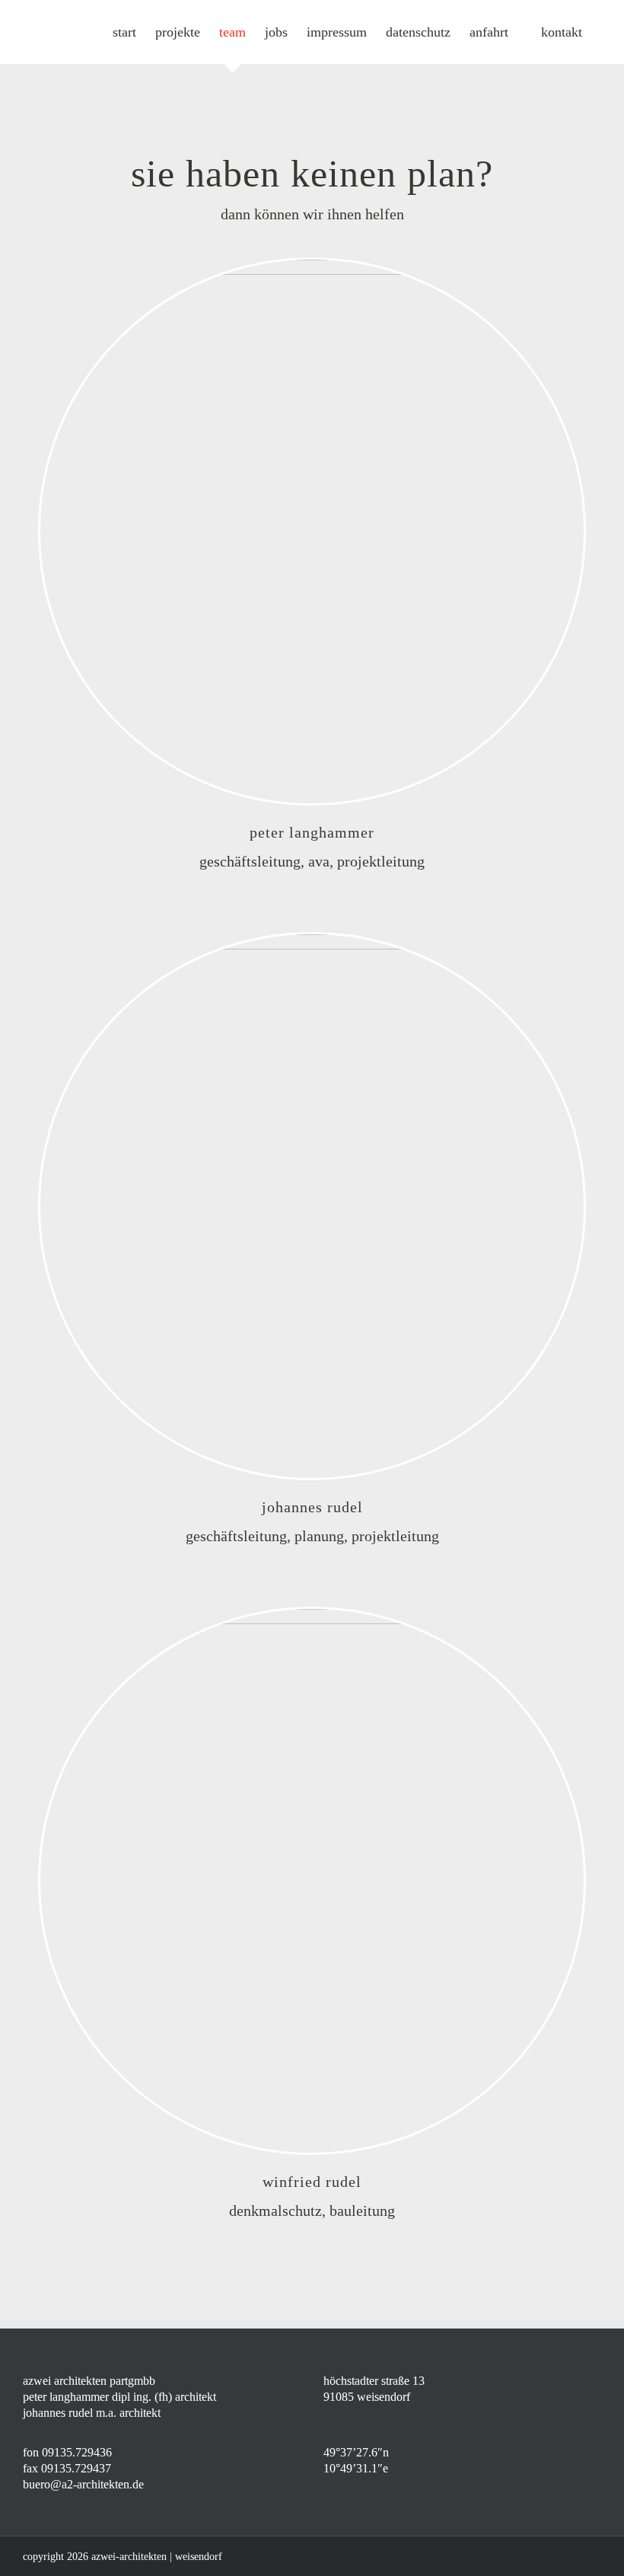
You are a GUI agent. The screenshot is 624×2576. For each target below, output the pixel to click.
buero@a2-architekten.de (83, 2484)
